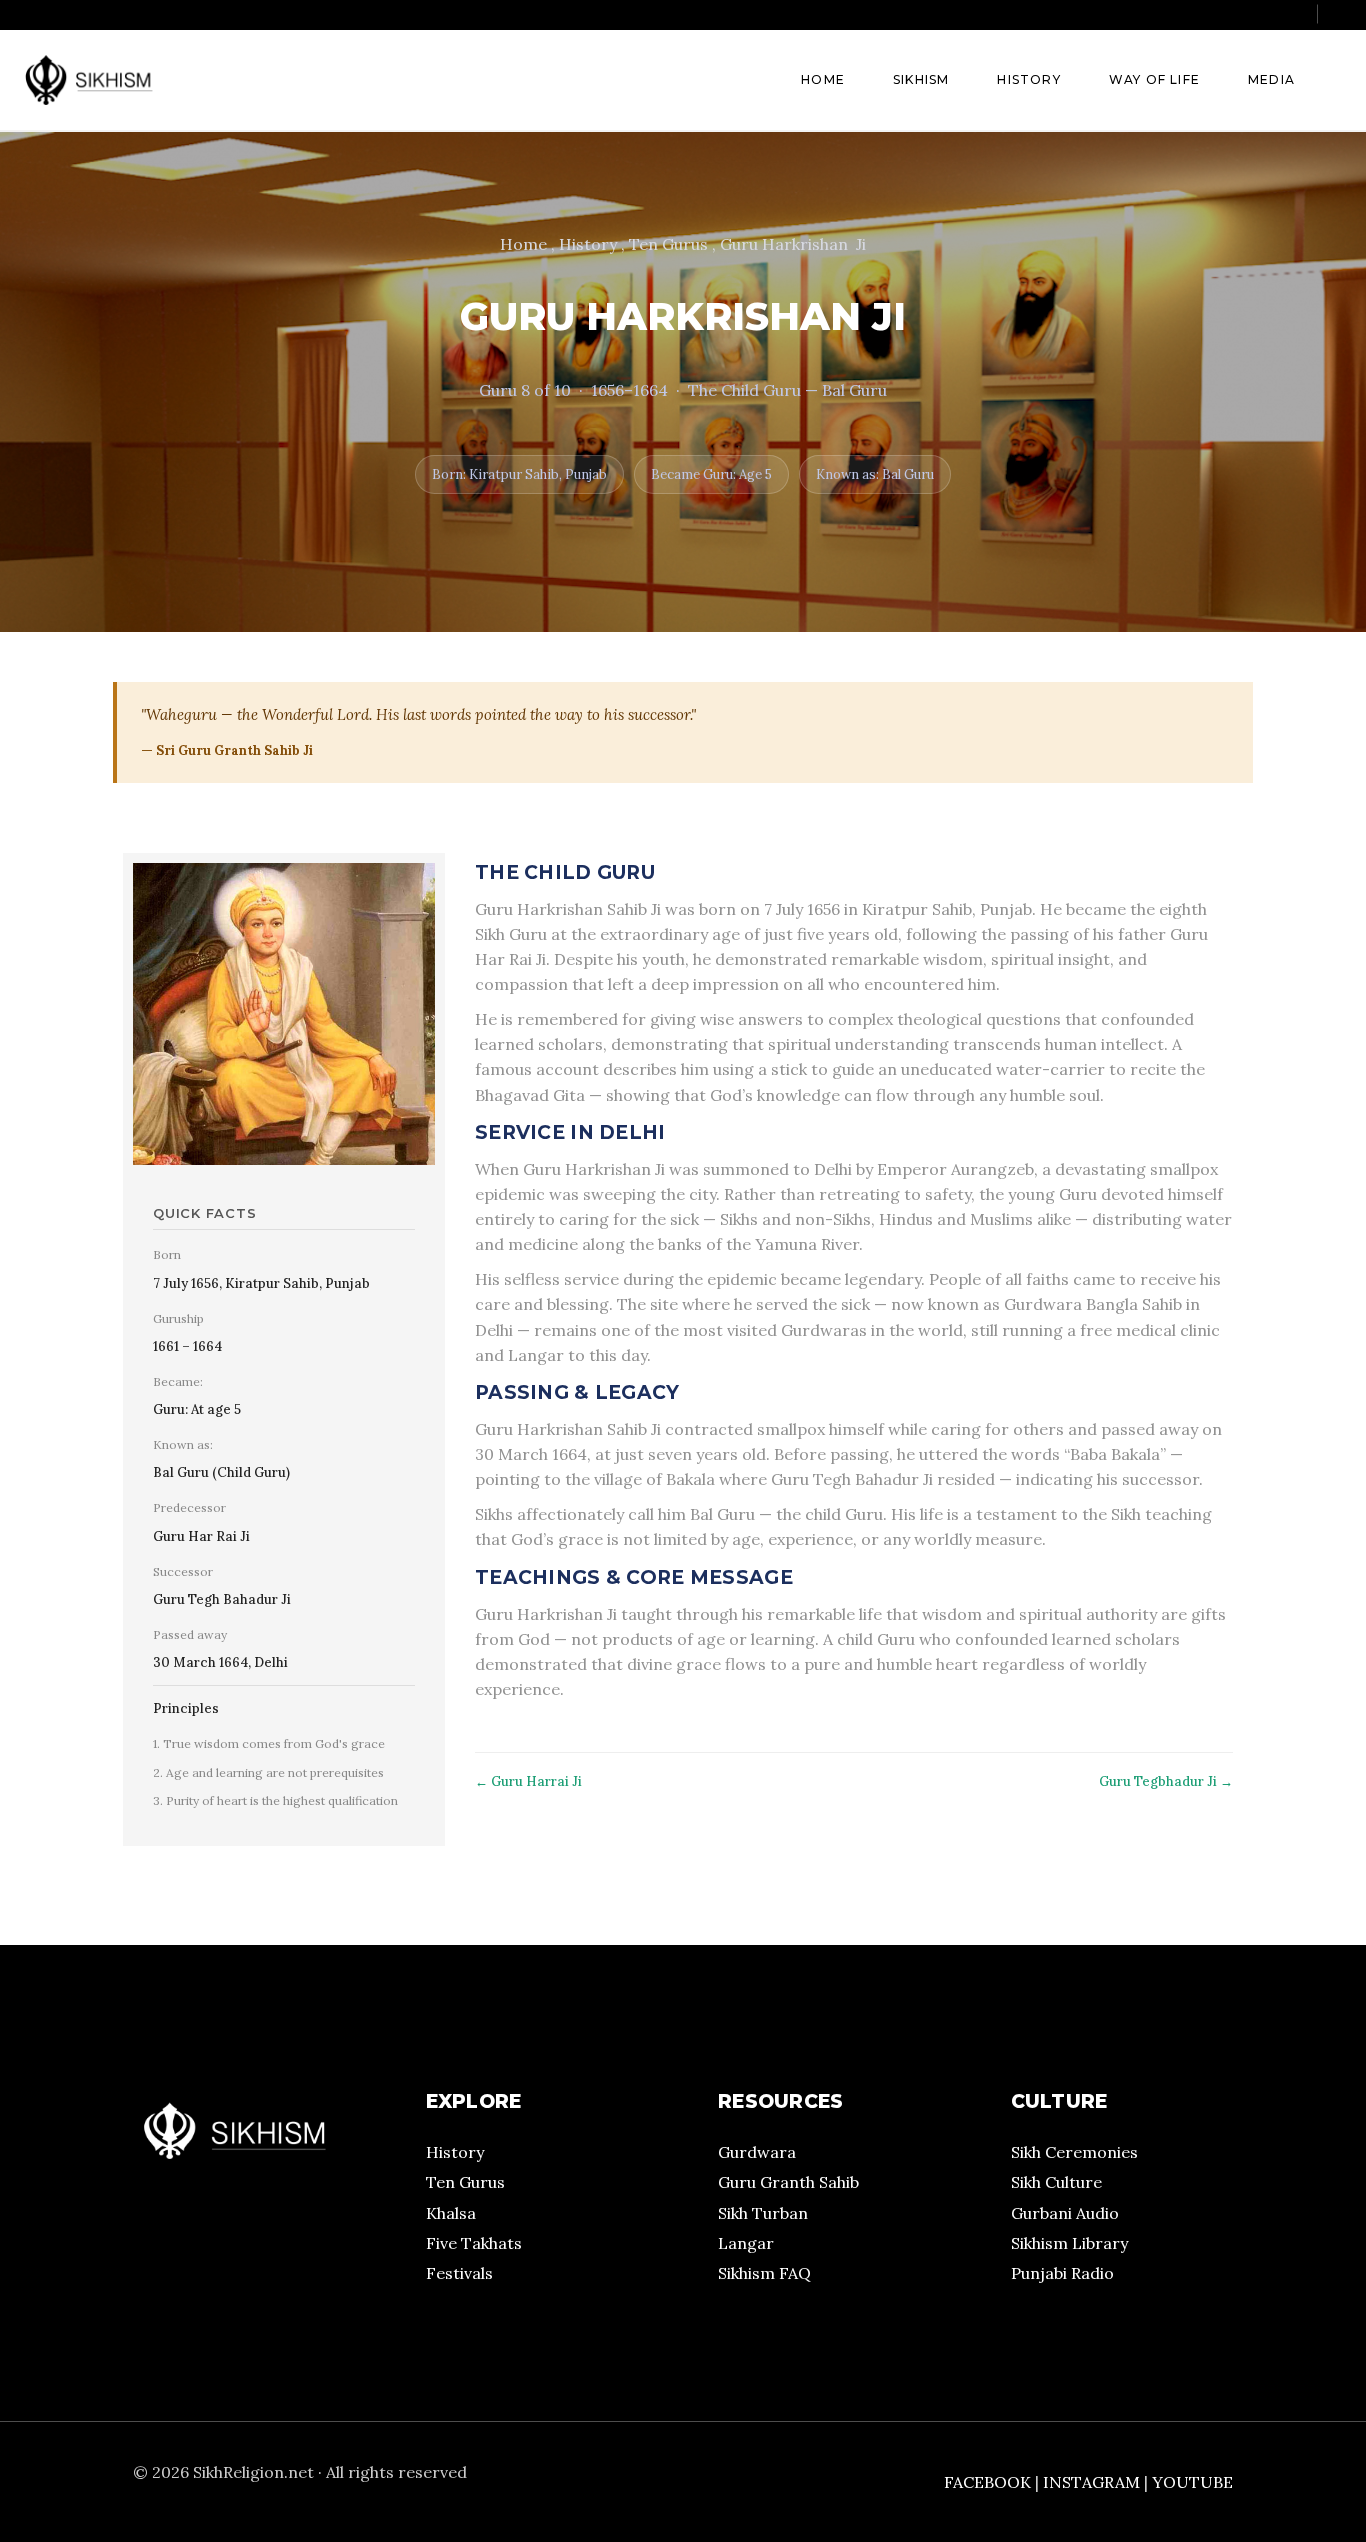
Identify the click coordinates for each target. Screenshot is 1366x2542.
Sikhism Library (1069, 2243)
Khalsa (451, 2213)
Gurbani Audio (1065, 2213)
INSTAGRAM (1091, 2482)
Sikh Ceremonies (1074, 2152)
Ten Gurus (465, 2182)
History (455, 2152)
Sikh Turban (763, 2213)
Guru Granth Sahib (788, 2182)
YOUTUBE (1192, 2482)
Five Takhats (474, 2243)
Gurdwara (757, 2152)
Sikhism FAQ (764, 2273)
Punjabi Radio (1062, 2273)
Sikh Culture (1056, 2182)
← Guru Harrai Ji (528, 1781)
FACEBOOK (987, 2482)
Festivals (459, 2273)
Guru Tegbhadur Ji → (1166, 1781)
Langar (746, 2243)
